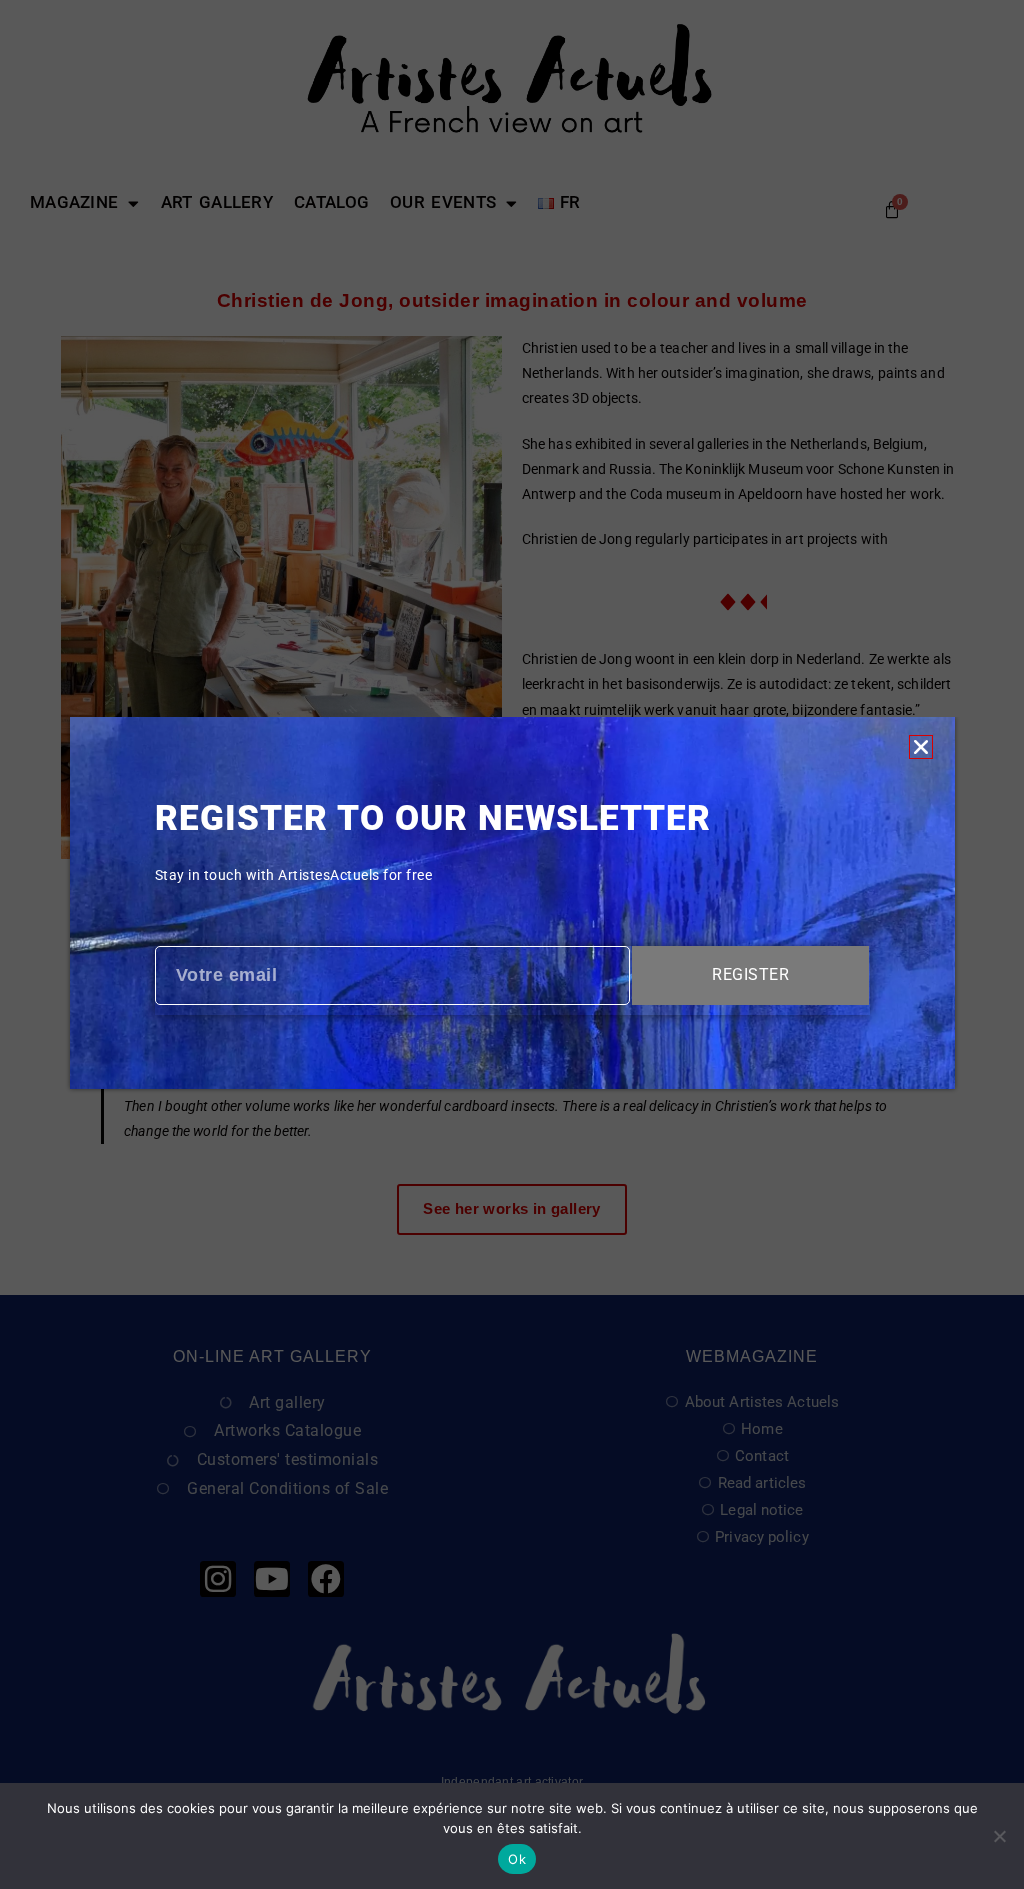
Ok (517, 1859)
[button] (921, 747)
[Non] (999, 1836)
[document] (512, 944)
